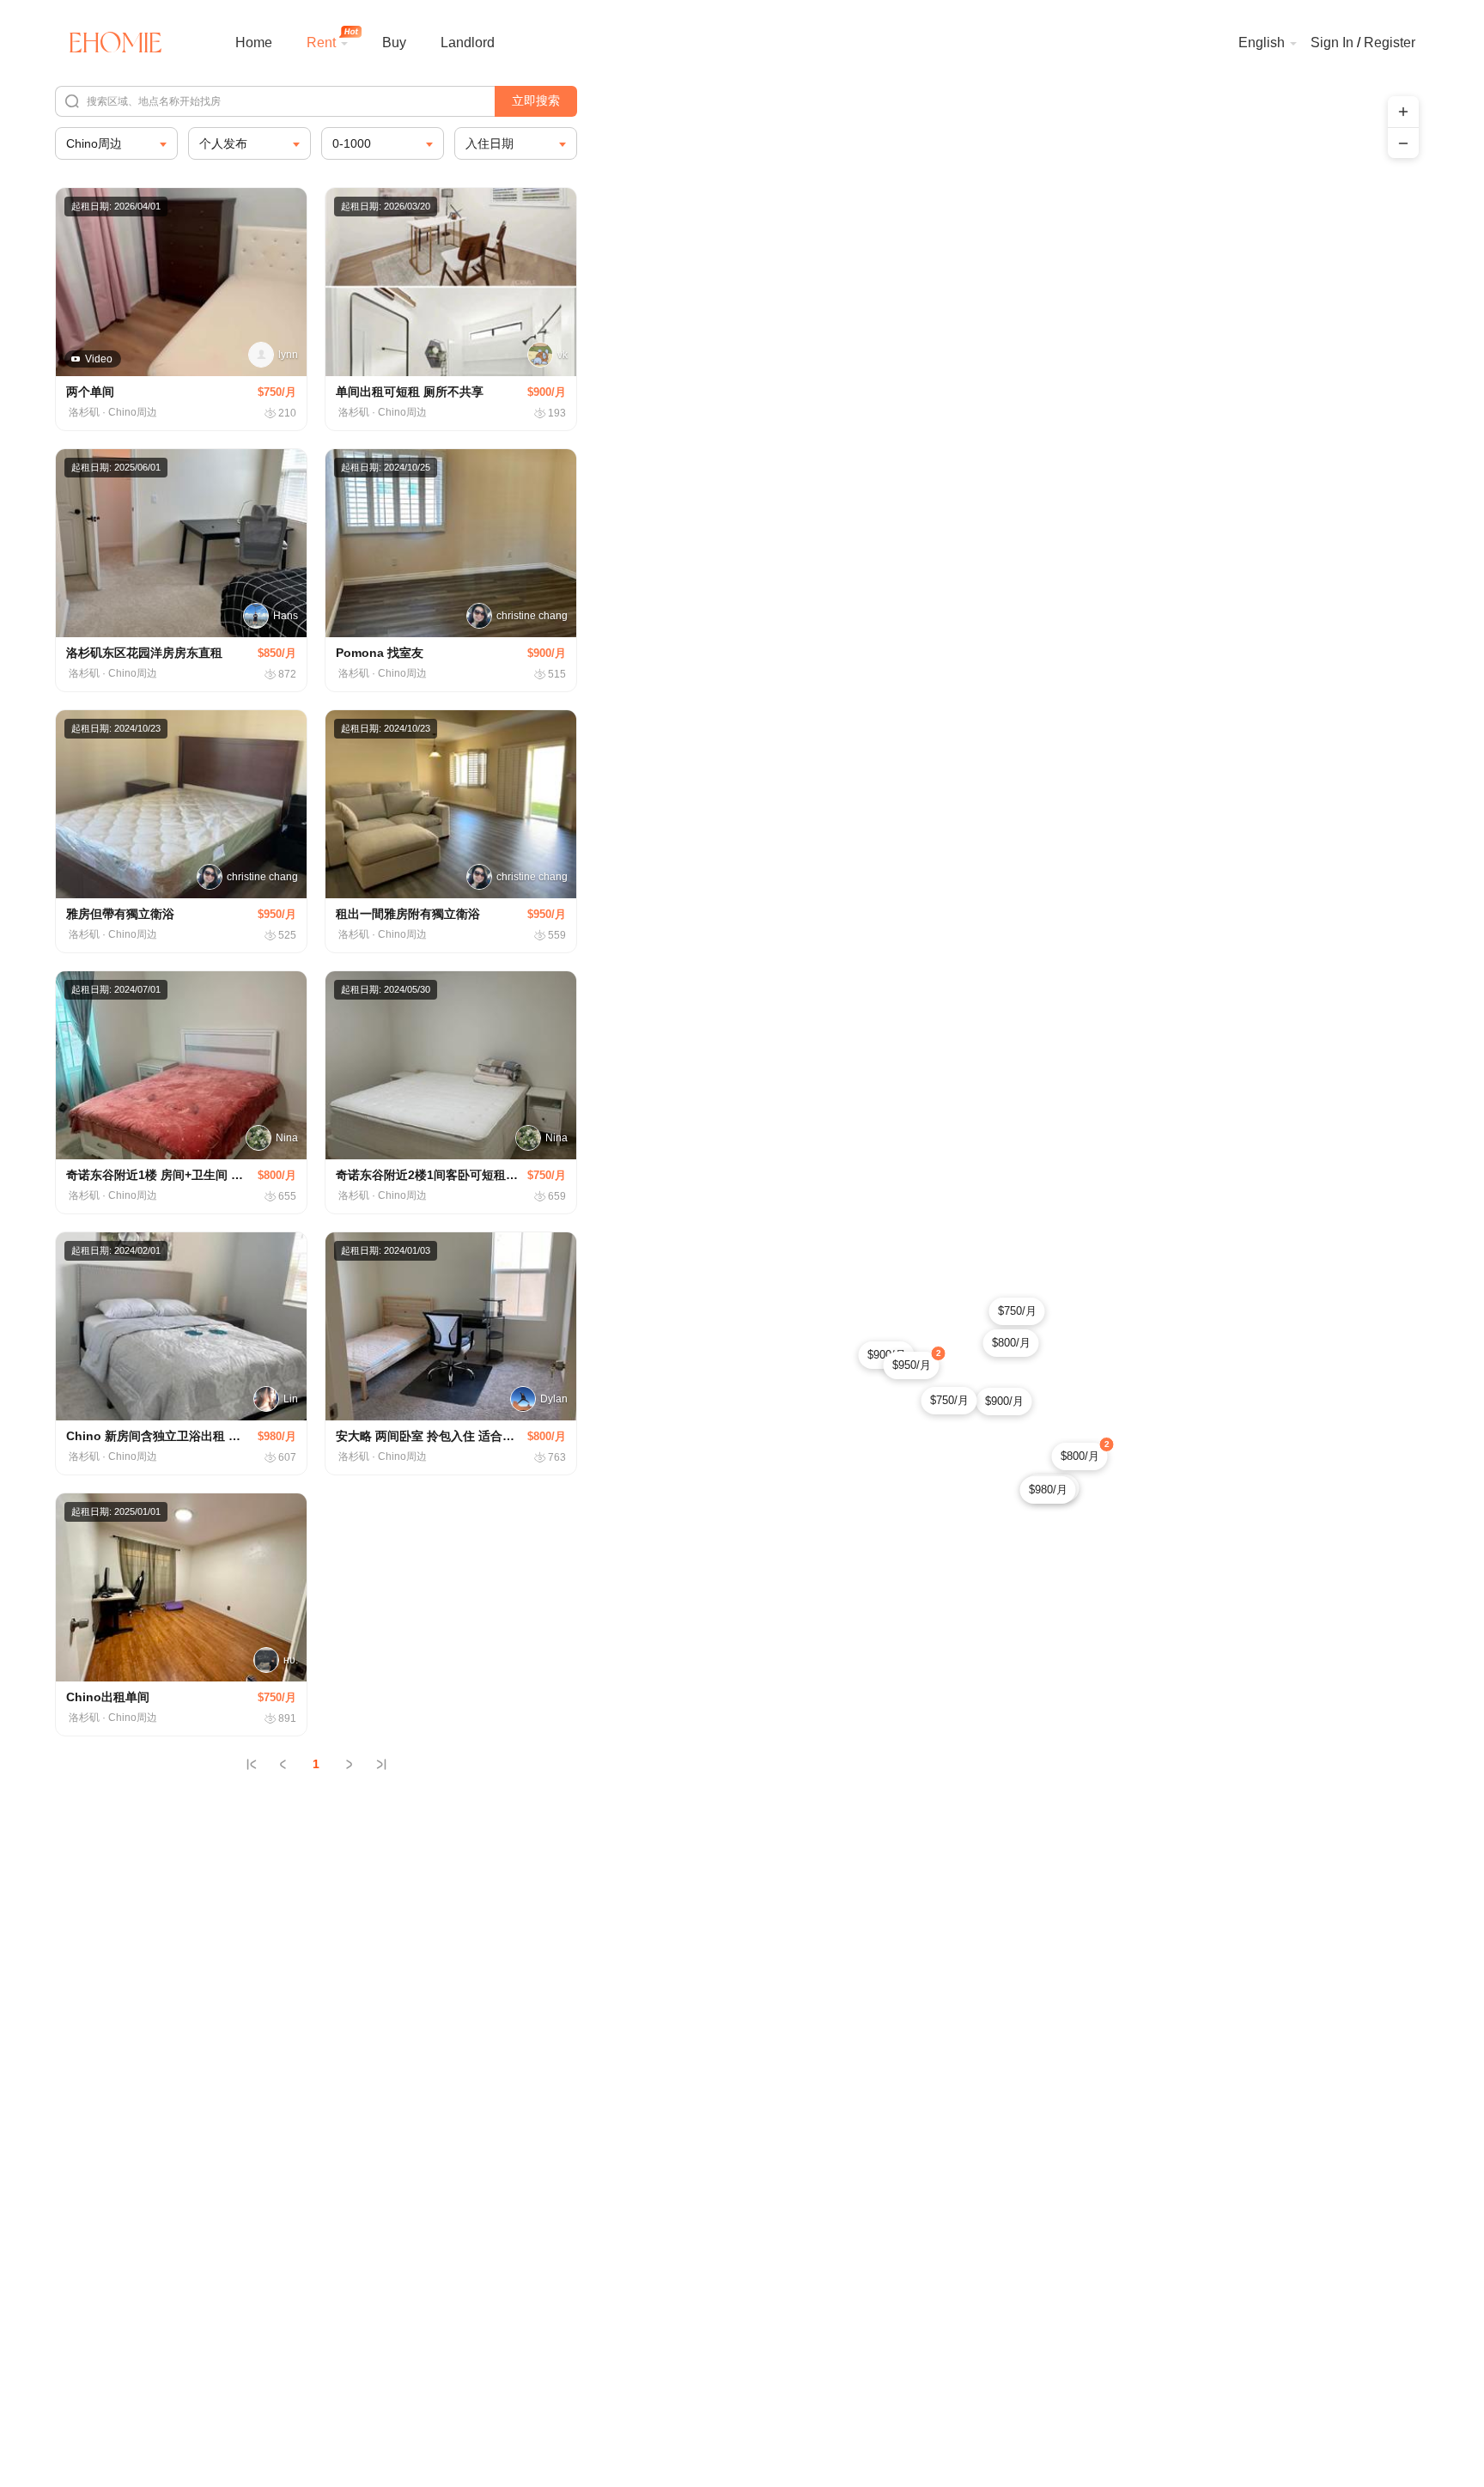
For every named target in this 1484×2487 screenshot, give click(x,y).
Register (1390, 43)
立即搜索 (536, 100)
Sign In (1332, 43)
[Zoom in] (1403, 112)
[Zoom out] (1403, 143)
